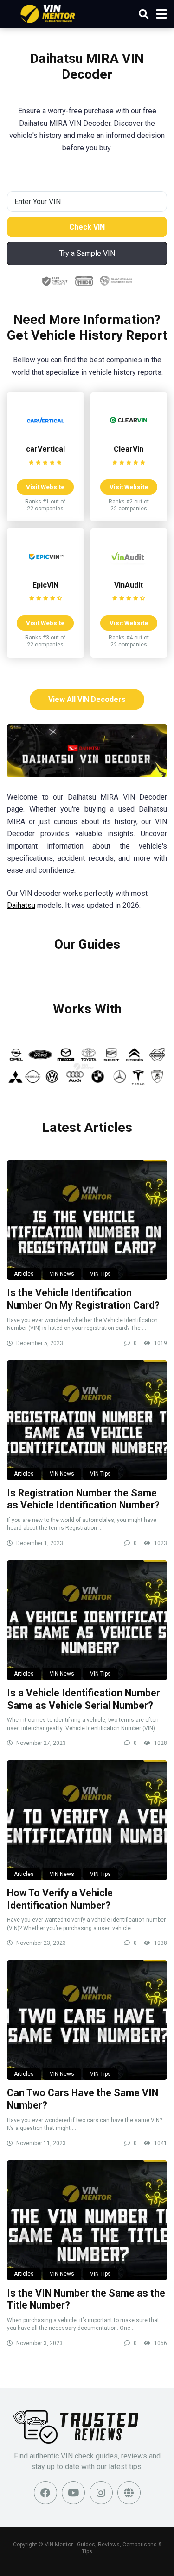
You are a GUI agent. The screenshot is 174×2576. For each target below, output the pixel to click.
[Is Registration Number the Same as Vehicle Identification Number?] (87, 1420)
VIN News (62, 1274)
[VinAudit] (129, 572)
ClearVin (129, 449)
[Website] (129, 2493)
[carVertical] (45, 436)
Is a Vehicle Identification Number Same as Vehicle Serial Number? (84, 1699)
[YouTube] (73, 2493)
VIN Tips (100, 1274)
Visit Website (45, 487)
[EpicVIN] (45, 572)
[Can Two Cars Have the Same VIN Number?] (87, 2020)
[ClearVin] (129, 436)
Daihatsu (21, 905)
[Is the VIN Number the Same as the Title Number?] (87, 2220)
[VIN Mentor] (48, 13)
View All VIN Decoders (87, 699)
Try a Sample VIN (87, 253)
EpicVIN (45, 585)
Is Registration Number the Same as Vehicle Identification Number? (83, 1499)
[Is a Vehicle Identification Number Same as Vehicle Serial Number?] (87, 1620)
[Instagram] (101, 2493)
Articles (24, 1274)
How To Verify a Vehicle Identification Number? (60, 1899)
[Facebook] (45, 2493)
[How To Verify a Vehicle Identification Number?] (87, 1820)
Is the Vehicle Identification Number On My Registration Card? (83, 1299)
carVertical (45, 449)
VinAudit (129, 585)
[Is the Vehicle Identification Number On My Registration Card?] (87, 1220)
